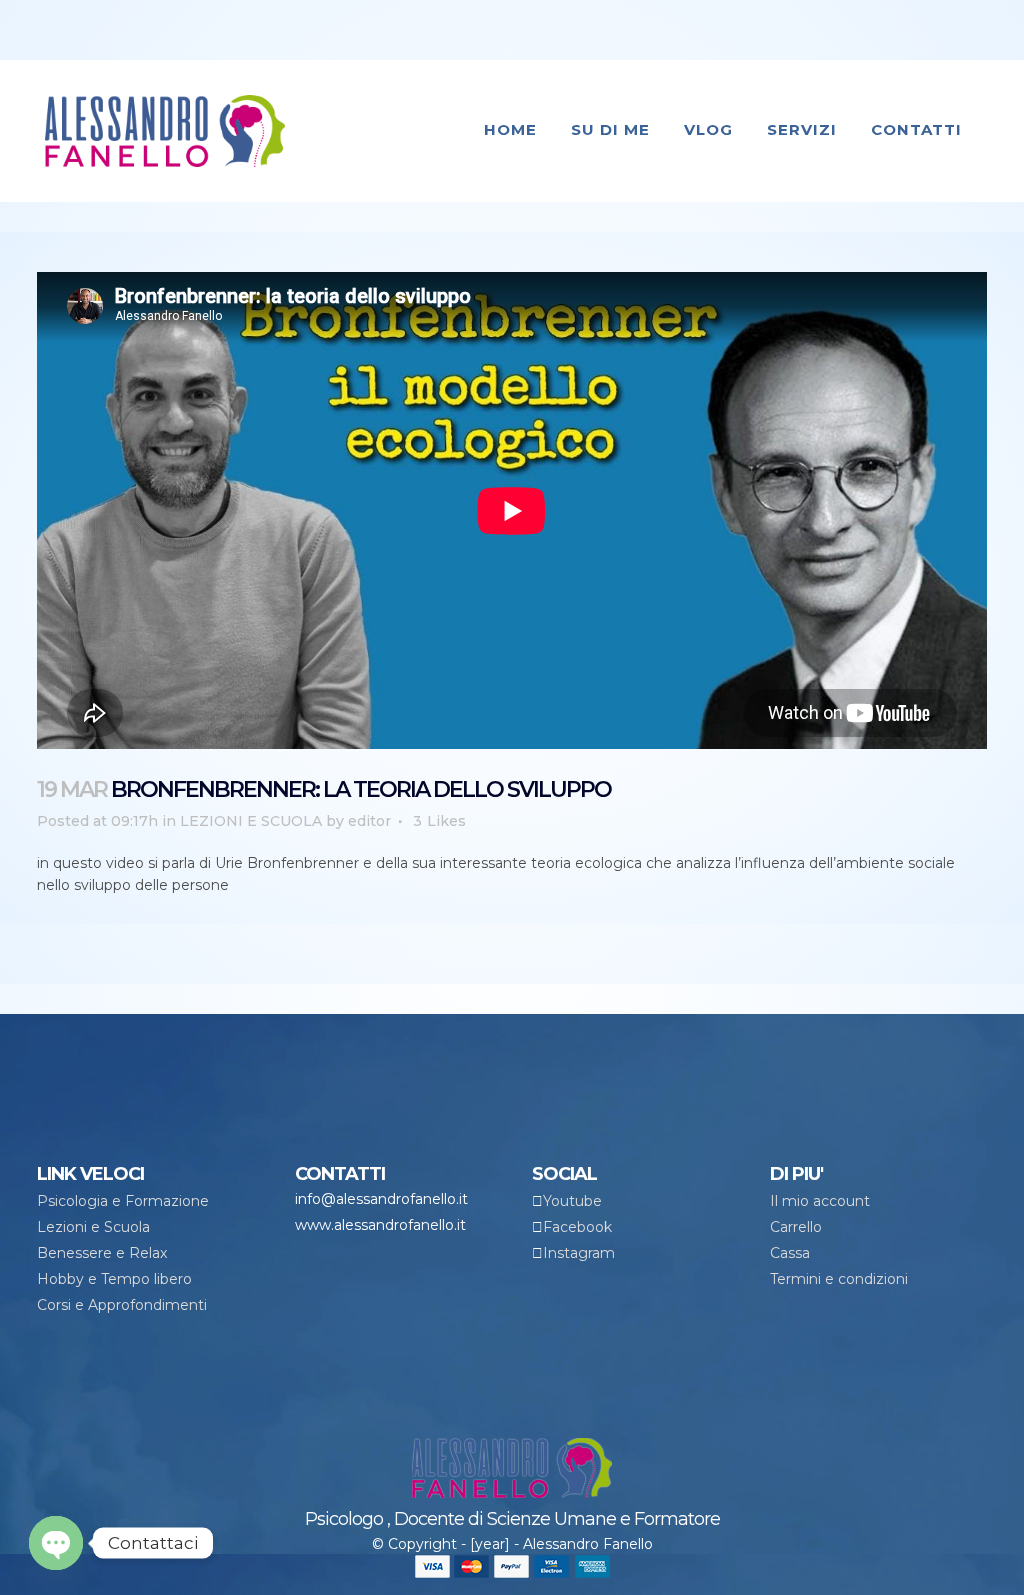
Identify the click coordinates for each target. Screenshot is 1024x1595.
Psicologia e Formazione (123, 1201)
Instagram (579, 1253)
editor (369, 821)
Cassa (790, 1253)
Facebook (577, 1227)
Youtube (572, 1201)
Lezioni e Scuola (93, 1227)
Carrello (796, 1227)
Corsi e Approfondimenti (122, 1305)
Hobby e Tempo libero (114, 1279)
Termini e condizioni (839, 1279)
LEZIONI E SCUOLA (251, 821)
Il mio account (820, 1201)
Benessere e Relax (102, 1253)
